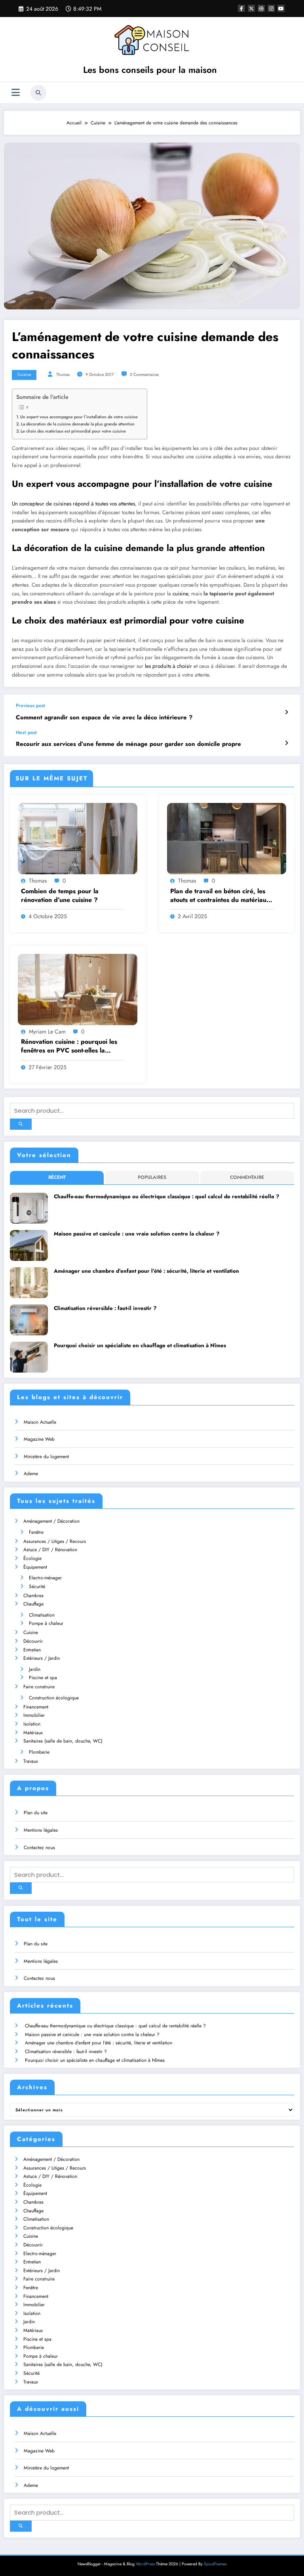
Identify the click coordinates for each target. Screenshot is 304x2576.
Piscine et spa (43, 1678)
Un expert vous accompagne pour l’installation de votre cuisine (80, 417)
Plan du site (36, 1813)
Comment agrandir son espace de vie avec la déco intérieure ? (104, 718)
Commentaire (247, 1177)
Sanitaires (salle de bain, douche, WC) (63, 1741)
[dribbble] (261, 8)
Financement (36, 1707)
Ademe (31, 1474)
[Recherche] (38, 93)
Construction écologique (54, 1698)
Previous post (30, 705)
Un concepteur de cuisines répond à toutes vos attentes (73, 504)
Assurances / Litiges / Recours (55, 1541)
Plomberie (39, 1752)
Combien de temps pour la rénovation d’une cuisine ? (60, 896)
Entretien (32, 1650)
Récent (57, 1177)
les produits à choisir (168, 666)
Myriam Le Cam (47, 1032)
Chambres (33, 1596)
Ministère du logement (46, 1457)
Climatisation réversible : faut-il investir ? (105, 1308)
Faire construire (39, 1687)
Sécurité (37, 1586)
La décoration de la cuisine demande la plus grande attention (78, 424)
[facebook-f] (241, 8)
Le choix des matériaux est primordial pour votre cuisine (74, 431)
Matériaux (33, 1733)
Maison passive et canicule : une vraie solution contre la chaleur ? (137, 1234)
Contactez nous (39, 1848)
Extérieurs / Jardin (42, 1658)
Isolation (32, 1724)
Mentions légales (41, 1830)
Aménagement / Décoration (51, 1521)
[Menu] (16, 92)
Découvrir (33, 1641)
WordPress (145, 2564)
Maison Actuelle (40, 1422)
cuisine (180, 594)
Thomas (63, 375)
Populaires (152, 1177)
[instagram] (271, 8)
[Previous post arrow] (286, 712)
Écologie (32, 1558)
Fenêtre (36, 1532)
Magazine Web (39, 1439)
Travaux (31, 1761)
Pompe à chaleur (46, 1623)
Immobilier (34, 1715)
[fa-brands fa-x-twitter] (251, 8)
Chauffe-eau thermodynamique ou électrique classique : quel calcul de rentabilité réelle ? (166, 1196)
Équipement (35, 1567)
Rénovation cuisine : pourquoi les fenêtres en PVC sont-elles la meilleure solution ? (69, 1046)
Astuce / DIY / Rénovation (50, 1550)
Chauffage (33, 1604)
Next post (26, 732)
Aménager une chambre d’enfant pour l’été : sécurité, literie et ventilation (146, 1271)
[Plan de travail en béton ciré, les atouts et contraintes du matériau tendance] (227, 838)
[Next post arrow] (286, 743)
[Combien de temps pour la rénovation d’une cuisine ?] (78, 838)
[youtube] (281, 8)
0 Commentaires (144, 375)
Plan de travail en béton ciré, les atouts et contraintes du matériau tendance (218, 896)
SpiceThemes (215, 2564)
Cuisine (24, 375)
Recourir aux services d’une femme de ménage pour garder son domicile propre (128, 744)
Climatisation (42, 1615)
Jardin (35, 1669)
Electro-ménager (45, 1578)
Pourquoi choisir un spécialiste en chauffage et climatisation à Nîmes (140, 1345)
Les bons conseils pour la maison (150, 70)
